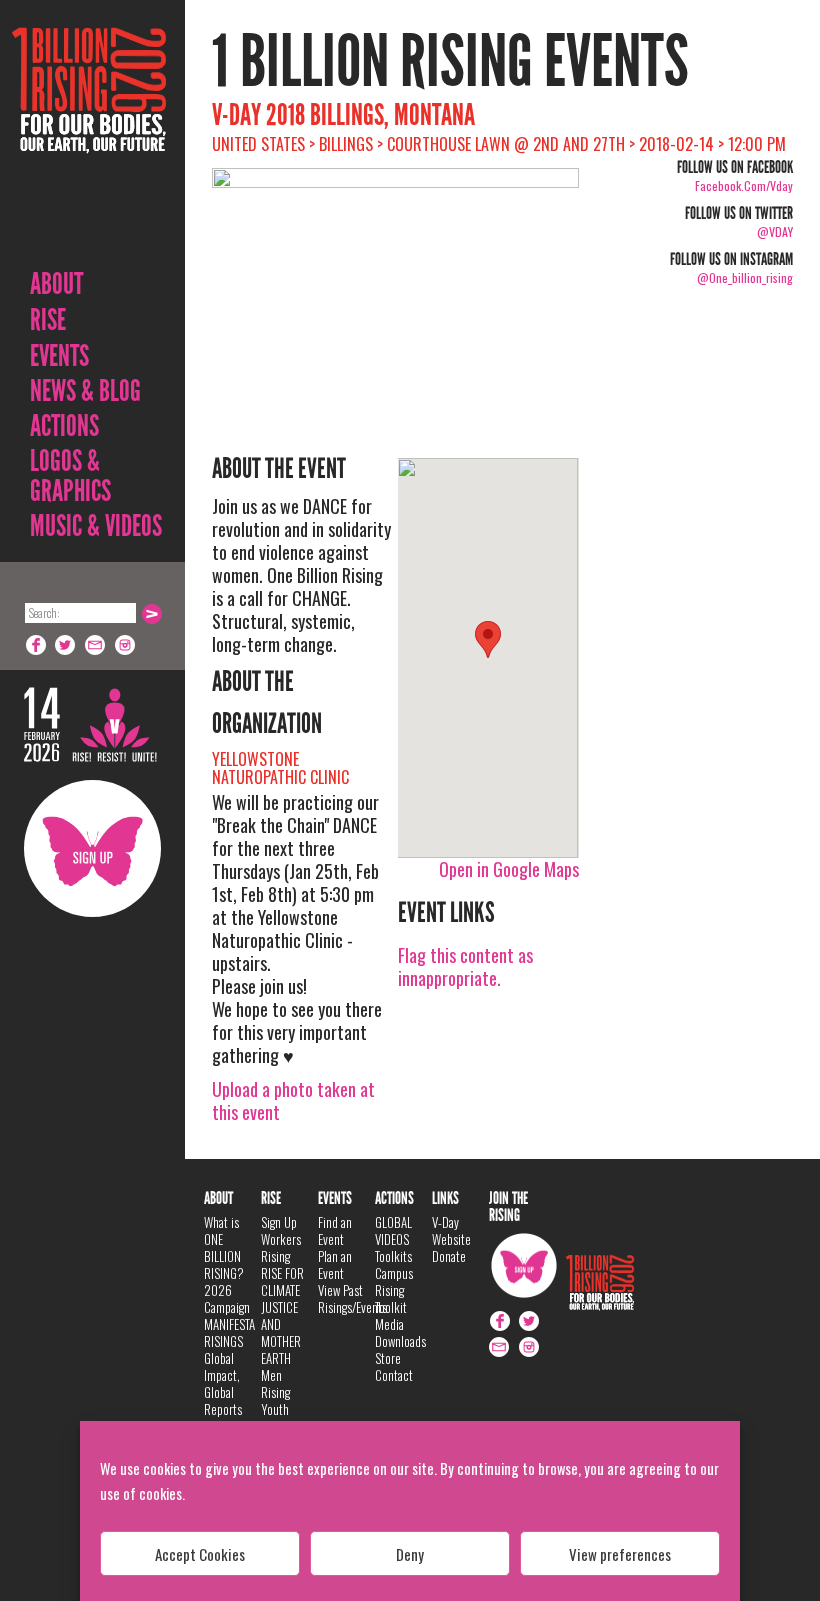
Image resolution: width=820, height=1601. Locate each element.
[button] (488, 639)
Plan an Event (335, 1264)
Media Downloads (400, 1332)
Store (388, 1358)
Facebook (36, 645)
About (56, 284)
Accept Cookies (200, 1554)
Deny (410, 1554)
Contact (394, 1375)
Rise (48, 320)
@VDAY (775, 231)
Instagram (126, 645)
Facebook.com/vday (744, 185)
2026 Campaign (227, 1298)
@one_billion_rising (745, 277)
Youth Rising (275, 1417)
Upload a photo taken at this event (293, 1100)
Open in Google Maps (509, 869)
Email (96, 645)
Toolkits (393, 1256)
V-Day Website (451, 1230)
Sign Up (92, 848)
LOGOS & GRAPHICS (70, 476)
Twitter (66, 645)
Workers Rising (281, 1247)
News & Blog (85, 391)
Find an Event (335, 1230)
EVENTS (59, 356)
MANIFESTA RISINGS (229, 1332)
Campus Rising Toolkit (394, 1290)
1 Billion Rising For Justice (89, 139)
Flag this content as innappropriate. (465, 966)
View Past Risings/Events (352, 1298)
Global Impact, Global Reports (223, 1383)
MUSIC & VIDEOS (96, 526)
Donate (449, 1256)
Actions (64, 426)
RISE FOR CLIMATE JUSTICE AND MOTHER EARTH (282, 1315)
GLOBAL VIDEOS (393, 1230)
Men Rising (275, 1383)
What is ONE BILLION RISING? (224, 1247)
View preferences (620, 1554)
